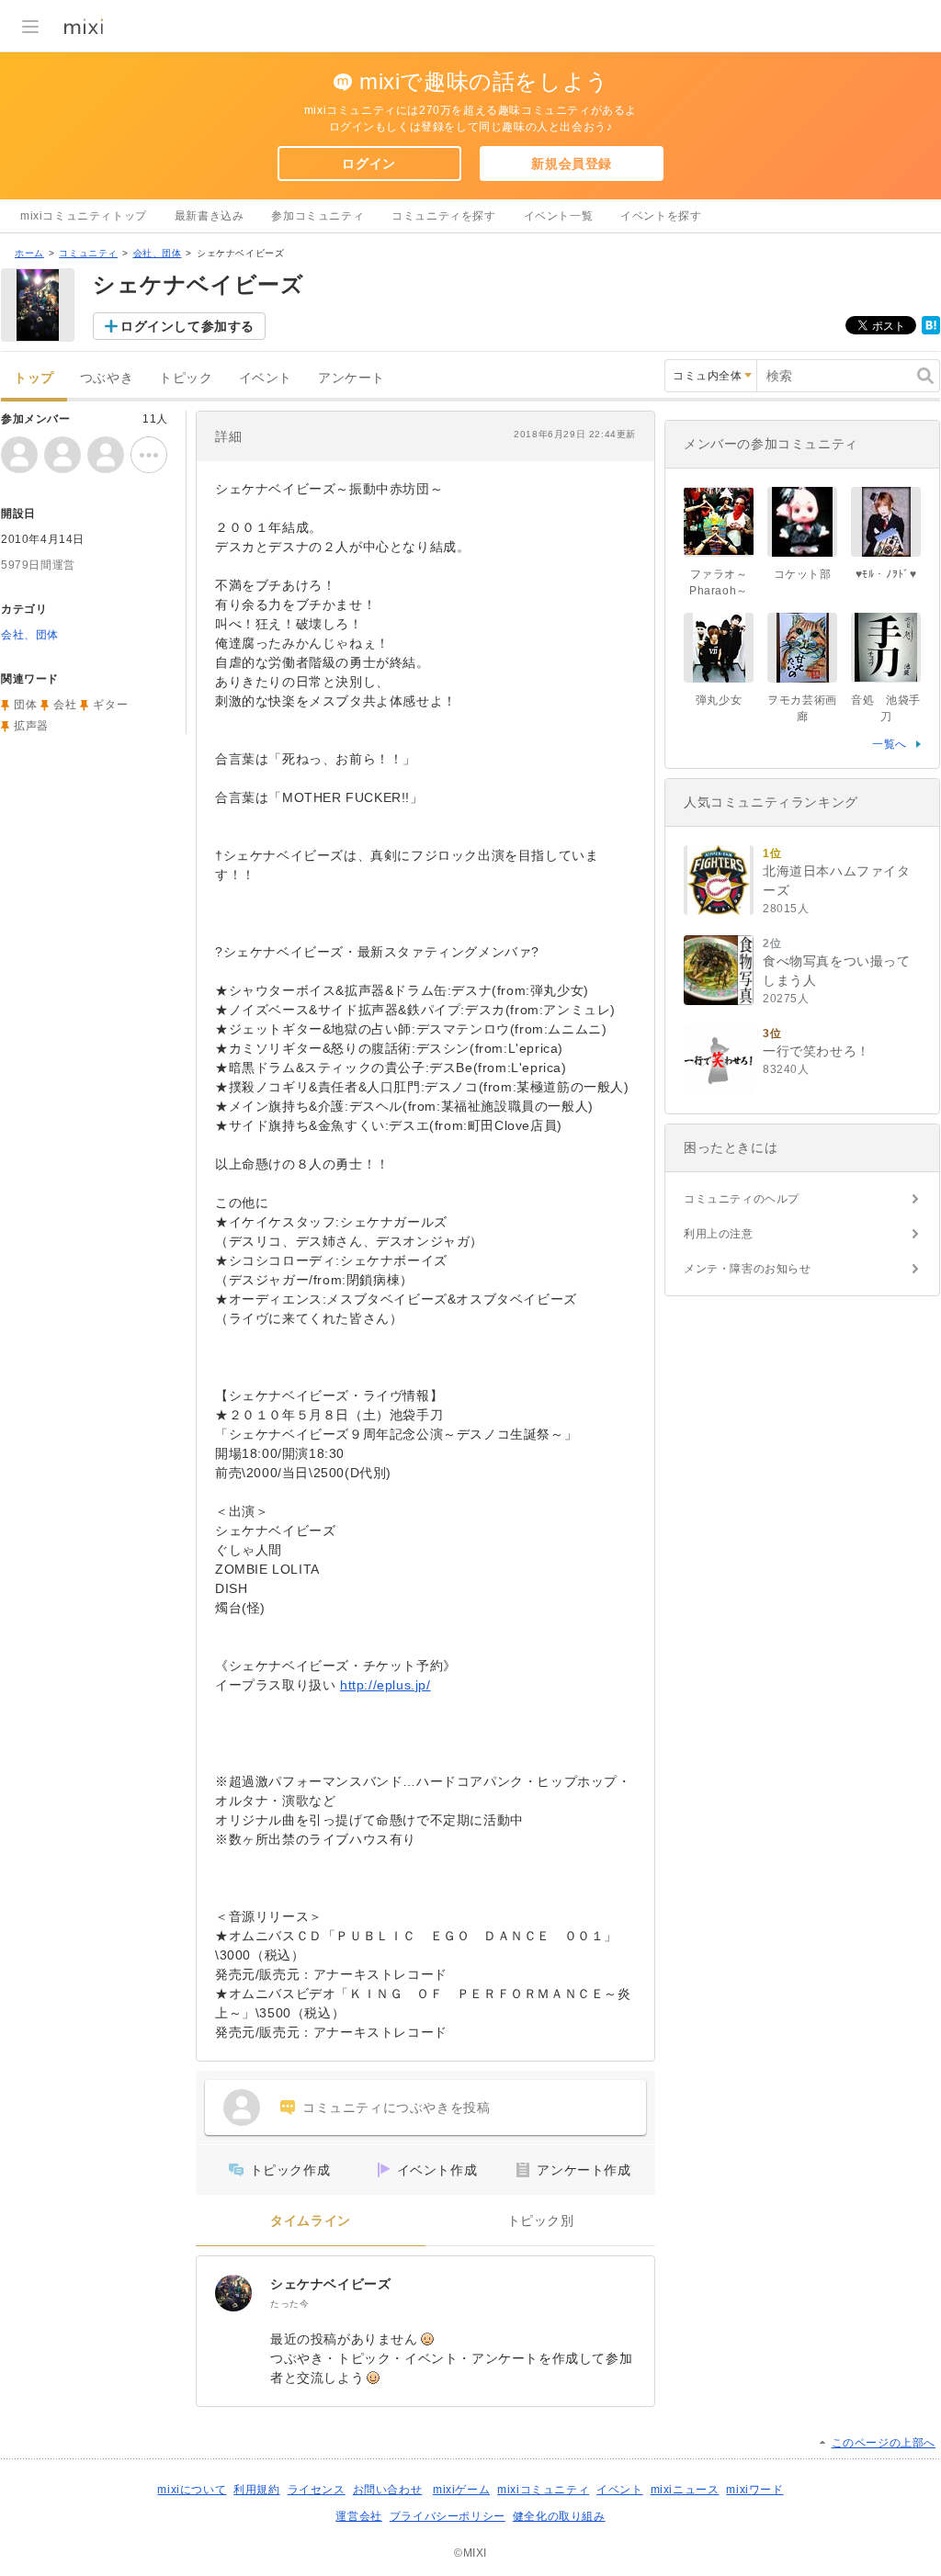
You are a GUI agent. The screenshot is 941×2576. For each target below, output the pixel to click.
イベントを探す (661, 216)
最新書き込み (210, 216)
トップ (34, 378)
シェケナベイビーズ (330, 2284)
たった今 (289, 2304)
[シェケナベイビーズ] (233, 2293)
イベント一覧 (559, 216)
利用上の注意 (719, 1234)
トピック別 (541, 2221)
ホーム (29, 253)
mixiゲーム (461, 2490)
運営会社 (358, 2516)
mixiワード (754, 2490)
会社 (65, 705)
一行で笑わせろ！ (816, 1051)
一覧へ (890, 744)
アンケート (351, 378)
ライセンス (317, 2490)
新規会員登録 (572, 164)
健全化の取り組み (559, 2516)
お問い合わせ (388, 2490)
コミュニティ (88, 253)
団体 (25, 705)
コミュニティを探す (443, 216)
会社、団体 (158, 253)
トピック (186, 378)
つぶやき (107, 378)
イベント (266, 378)
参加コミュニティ (317, 216)
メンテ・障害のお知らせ (748, 1269)
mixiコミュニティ (543, 2490)
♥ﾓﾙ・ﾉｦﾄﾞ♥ (886, 574)
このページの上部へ (884, 2443)
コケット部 (803, 574)
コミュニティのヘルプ (742, 1199)
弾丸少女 (719, 700)
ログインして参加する (187, 326)
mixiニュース (685, 2490)
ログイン (368, 164)
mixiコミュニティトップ (84, 216)
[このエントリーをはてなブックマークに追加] (931, 331)
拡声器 (31, 726)
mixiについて (192, 2490)
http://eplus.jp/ (385, 1685)
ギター (110, 705)
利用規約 (256, 2490)
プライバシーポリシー (448, 2516)
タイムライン (311, 2221)
